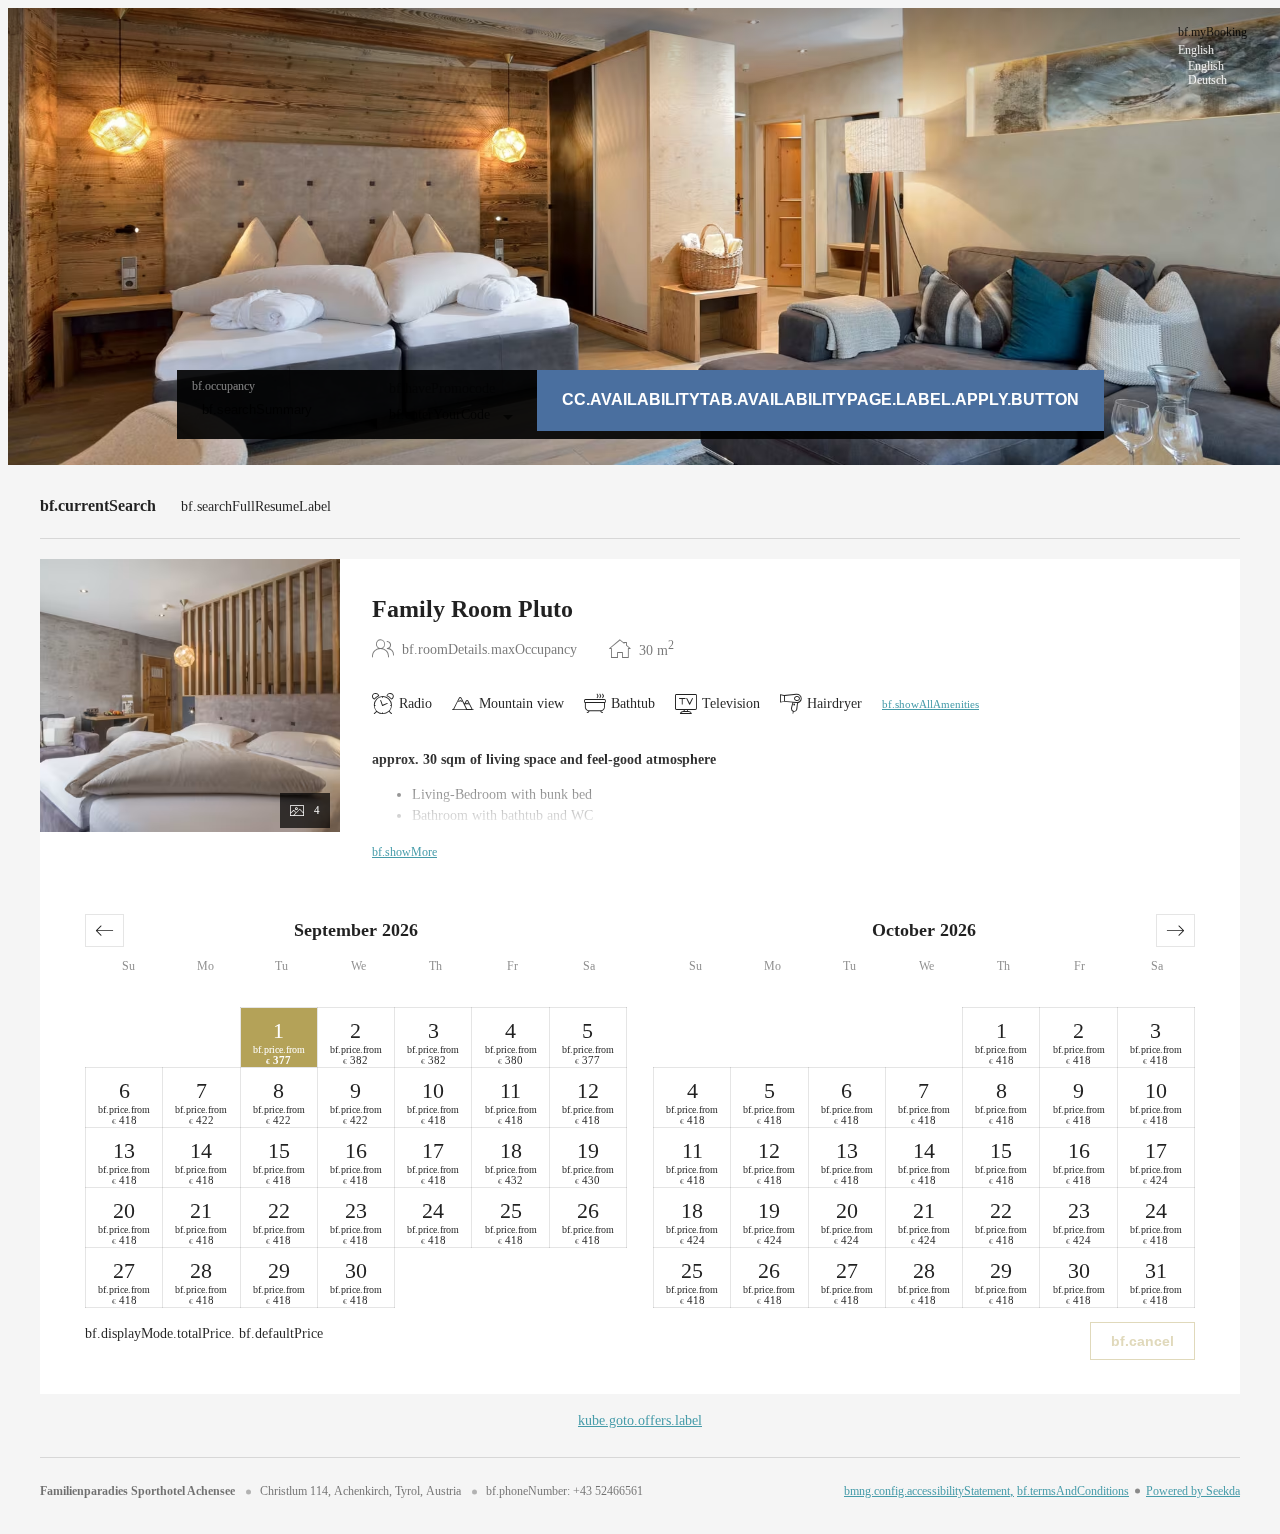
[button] (104, 930)
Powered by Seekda (1193, 1491)
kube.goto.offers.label (640, 1420)
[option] (1217, 66)
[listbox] (1217, 55)
